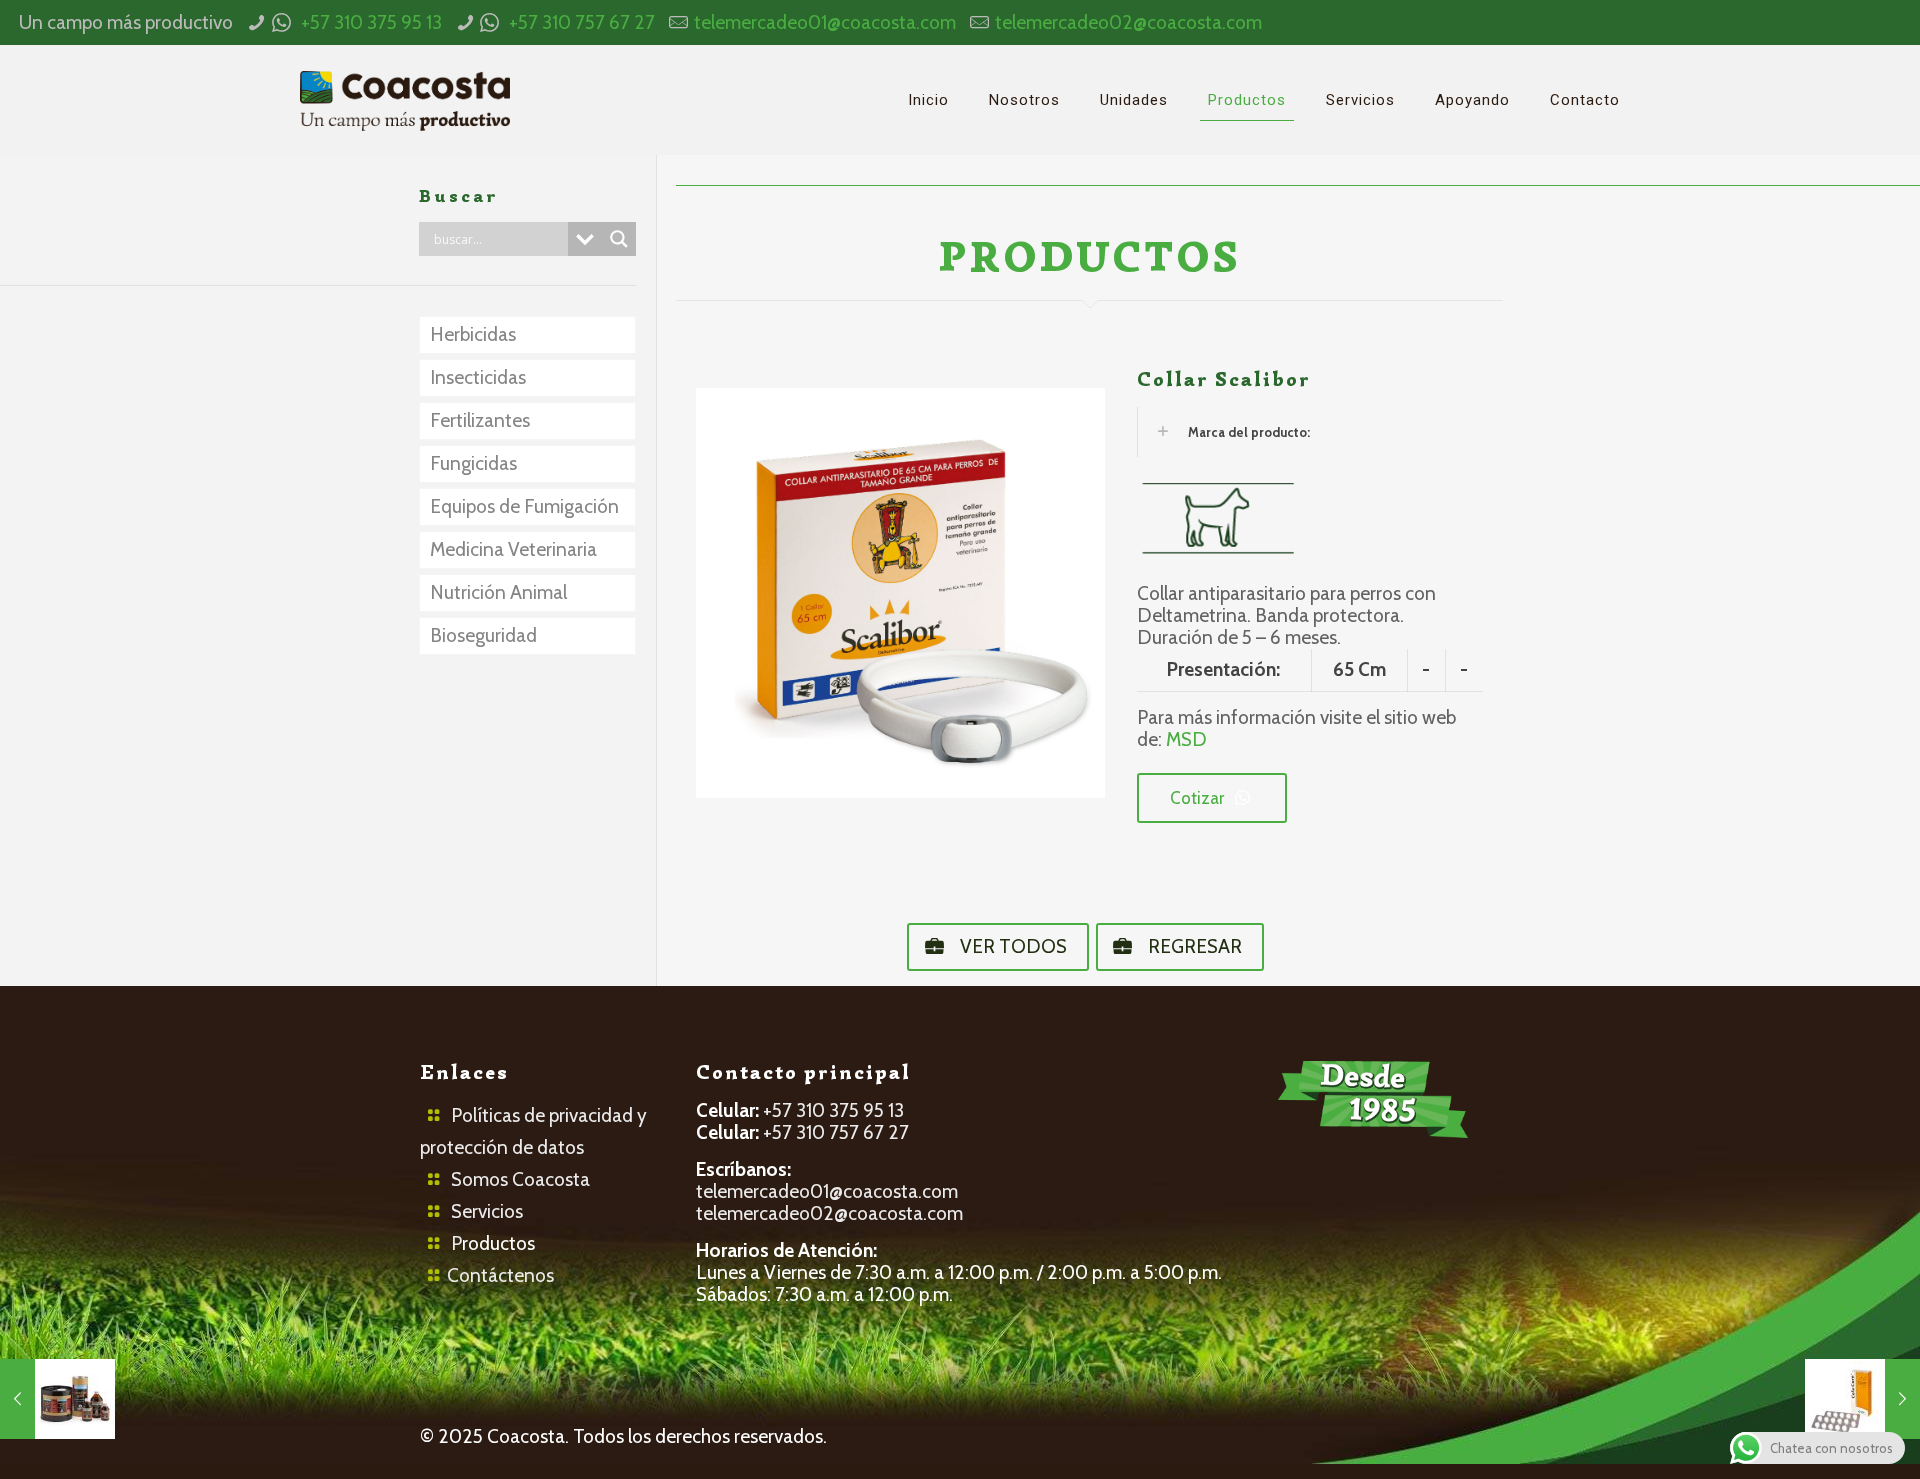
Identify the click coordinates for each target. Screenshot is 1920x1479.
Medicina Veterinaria (513, 549)
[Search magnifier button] (619, 239)
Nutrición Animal (498, 592)
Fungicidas (473, 463)
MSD (1186, 739)
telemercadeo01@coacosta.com (825, 22)
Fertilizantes (480, 420)
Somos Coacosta (520, 1179)
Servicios (487, 1211)
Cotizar (1197, 798)
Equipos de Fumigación (524, 506)
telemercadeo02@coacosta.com (1128, 22)
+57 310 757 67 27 (582, 22)
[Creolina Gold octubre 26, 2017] (57, 1399)
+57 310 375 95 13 (371, 22)
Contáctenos (500, 1275)
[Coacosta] (405, 100)
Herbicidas (473, 334)
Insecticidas (478, 377)
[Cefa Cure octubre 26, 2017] (1862, 1399)
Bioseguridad (483, 635)
